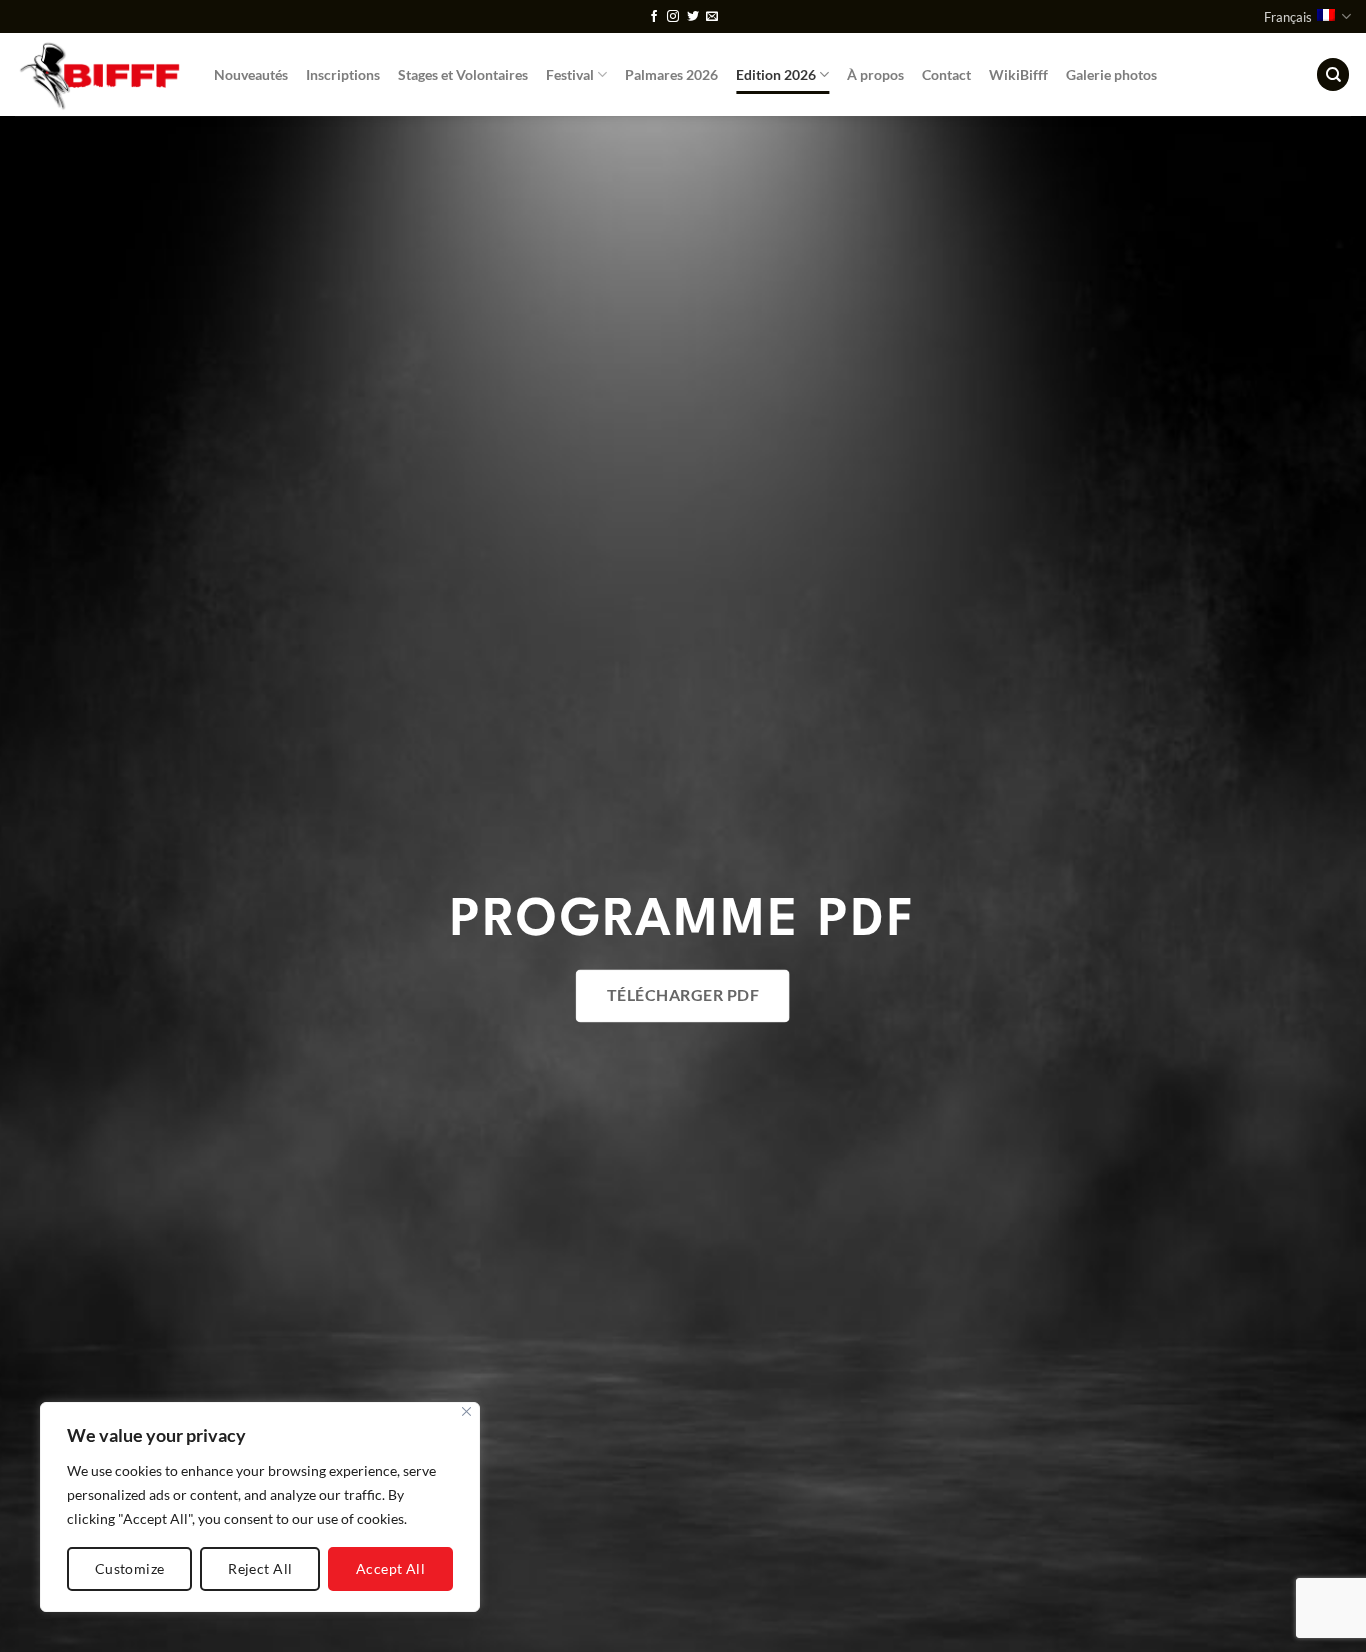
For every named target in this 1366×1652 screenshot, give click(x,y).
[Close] (466, 1411)
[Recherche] (1333, 74)
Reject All (260, 1568)
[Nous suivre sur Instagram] (673, 17)
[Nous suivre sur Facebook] (654, 17)
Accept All (390, 1568)
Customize (130, 1568)
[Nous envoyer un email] (712, 17)
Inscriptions (343, 74)
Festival (570, 74)
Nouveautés (251, 74)
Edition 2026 (776, 74)
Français (1288, 17)
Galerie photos (1111, 74)
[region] (260, 1507)
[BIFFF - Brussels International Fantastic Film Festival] (99, 74)
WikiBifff (1018, 74)
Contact (946, 74)
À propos (875, 74)
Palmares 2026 (671, 74)
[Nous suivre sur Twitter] (693, 17)
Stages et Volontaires (463, 74)
